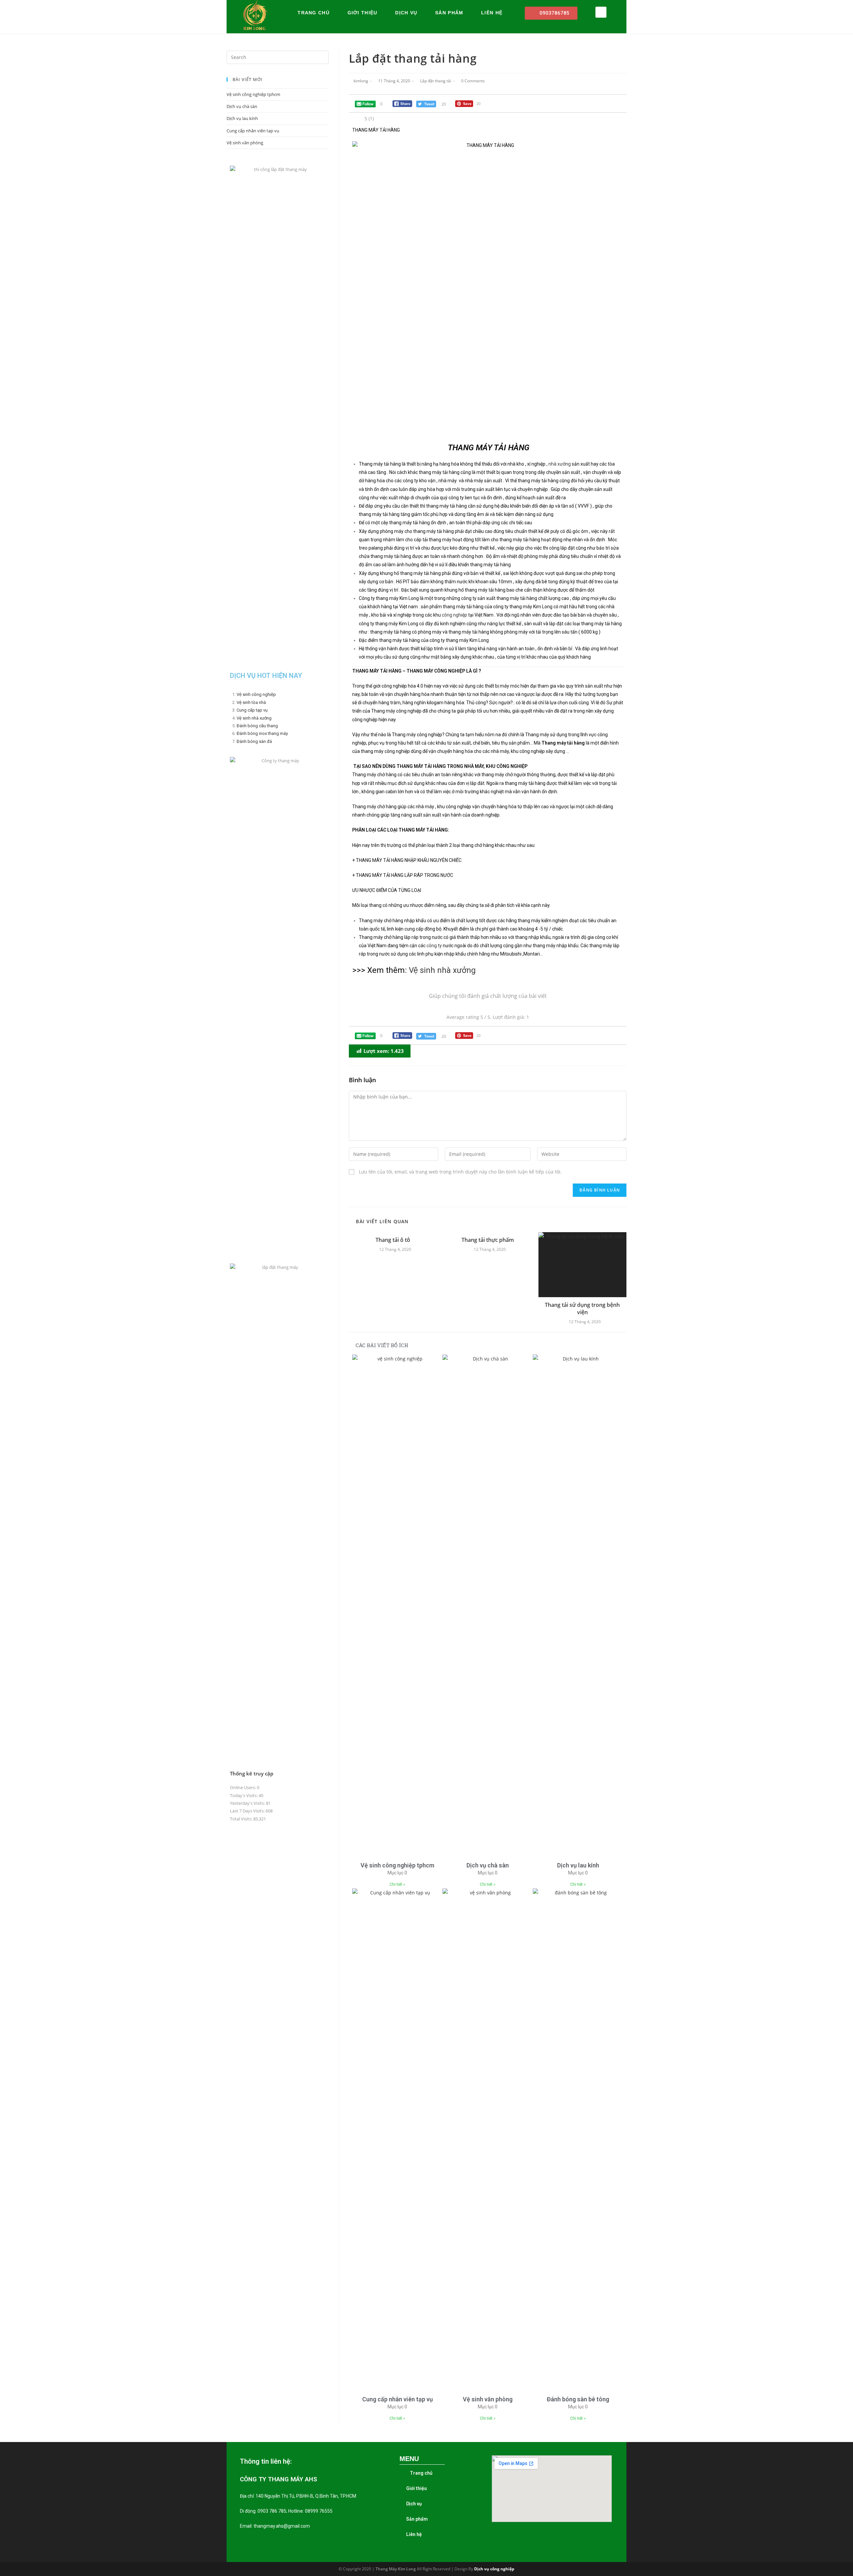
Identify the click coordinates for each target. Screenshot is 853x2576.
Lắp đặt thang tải (436, 81)
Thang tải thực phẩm (488, 1240)
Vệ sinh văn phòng (488, 2399)
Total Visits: (242, 1819)
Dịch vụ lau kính (578, 1865)
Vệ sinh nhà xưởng (254, 718)
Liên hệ (492, 13)
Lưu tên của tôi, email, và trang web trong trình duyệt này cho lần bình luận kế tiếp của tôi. (460, 1172)
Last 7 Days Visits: (248, 1811)
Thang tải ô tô (393, 1240)
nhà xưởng (560, 464)
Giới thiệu (363, 13)
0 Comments (473, 81)
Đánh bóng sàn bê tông (578, 2399)
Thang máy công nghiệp (396, 711)
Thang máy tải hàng (380, 464)
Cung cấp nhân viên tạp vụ (398, 2399)
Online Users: (243, 1787)
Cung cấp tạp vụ (252, 710)
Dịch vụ (406, 13)
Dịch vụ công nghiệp (494, 2569)
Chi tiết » (397, 1884)
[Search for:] (278, 57)
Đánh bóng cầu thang (257, 726)
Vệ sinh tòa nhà (251, 702)
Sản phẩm (449, 13)
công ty (434, 946)
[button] (551, 13)
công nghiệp (454, 615)
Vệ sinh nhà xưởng (442, 970)
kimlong (361, 81)
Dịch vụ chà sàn (488, 1865)
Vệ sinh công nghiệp (256, 694)
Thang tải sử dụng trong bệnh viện (582, 1308)
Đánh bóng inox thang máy (262, 733)
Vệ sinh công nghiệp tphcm (397, 1865)
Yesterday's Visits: (248, 1803)
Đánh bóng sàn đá (254, 741)
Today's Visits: (244, 1795)
